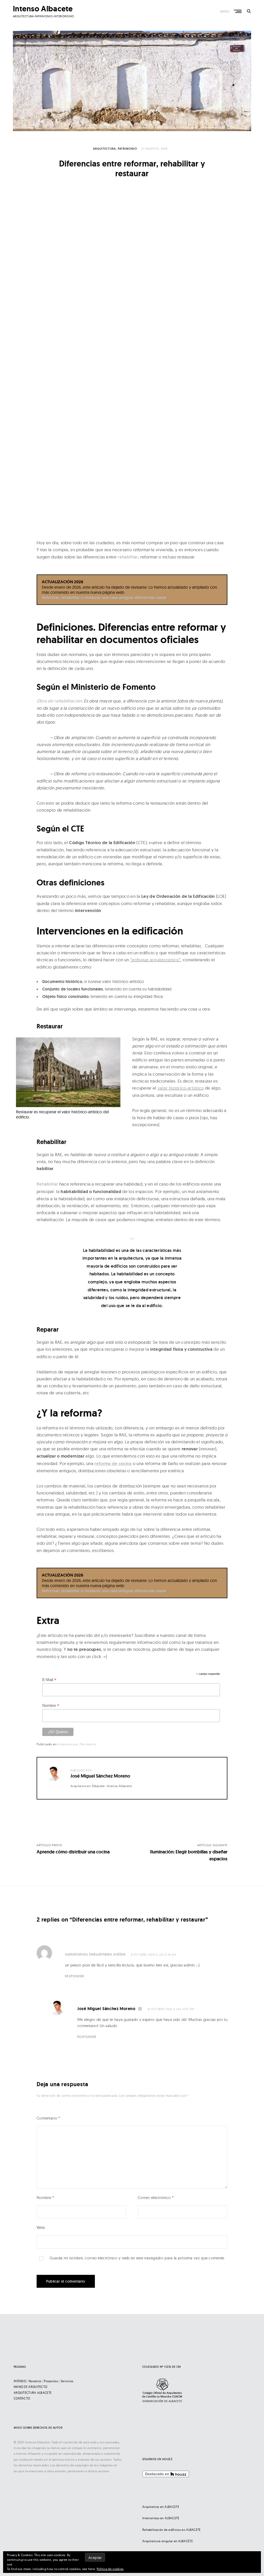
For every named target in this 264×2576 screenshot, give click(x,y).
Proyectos (51, 2381)
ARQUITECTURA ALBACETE (33, 2393)
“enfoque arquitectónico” (155, 960)
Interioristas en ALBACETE (161, 2518)
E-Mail (49, 1680)
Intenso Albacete (43, 9)
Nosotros (35, 2381)
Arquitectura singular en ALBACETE (168, 2541)
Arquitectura (104, 149)
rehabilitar (128, 557)
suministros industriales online (95, 1954)
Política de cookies (110, 2569)
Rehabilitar (47, 1184)
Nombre (51, 1706)
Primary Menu (238, 11)
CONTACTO (22, 2398)
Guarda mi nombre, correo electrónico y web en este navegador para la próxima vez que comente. (137, 2258)
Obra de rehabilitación (59, 701)
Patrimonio (127, 149)
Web (41, 2227)
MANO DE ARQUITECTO (30, 2387)
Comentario (48, 2118)
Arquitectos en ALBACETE (161, 2507)
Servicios (67, 2381)
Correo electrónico (156, 2198)
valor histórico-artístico (181, 1088)
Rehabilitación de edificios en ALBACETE (172, 2530)
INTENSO (20, 2381)
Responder (75, 1976)
